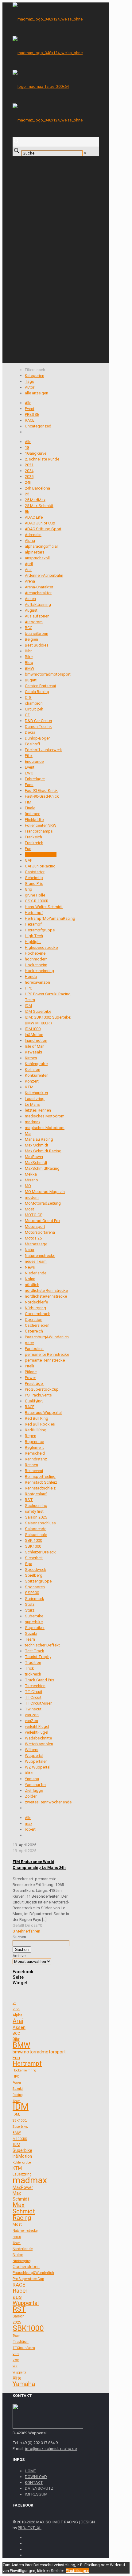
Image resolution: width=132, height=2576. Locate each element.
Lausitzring (35, 1099)
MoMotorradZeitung (43, 1203)
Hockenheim (36, 965)
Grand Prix (34, 884)
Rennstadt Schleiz (41, 1482)
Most (29, 1209)
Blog (29, 663)
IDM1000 (33, 1029)
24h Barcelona (37, 488)
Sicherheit (34, 1558)
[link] (85, 153)
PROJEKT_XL (30, 2528)
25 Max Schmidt (39, 506)
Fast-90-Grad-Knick (42, 796)
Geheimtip (34, 878)
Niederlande (36, 1273)
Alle (28, 403)
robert (30, 1829)
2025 (29, 477)
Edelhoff (33, 744)
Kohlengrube (36, 1064)
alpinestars (35, 552)
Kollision (33, 1070)
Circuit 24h (34, 709)
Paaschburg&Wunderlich (47, 1337)
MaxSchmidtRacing (42, 1168)
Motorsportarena (40, 1232)
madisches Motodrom (45, 1116)
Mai (28, 1133)
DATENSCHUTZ (39, 2488)
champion (34, 703)
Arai (28, 570)
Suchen (19, 1937)
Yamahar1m (35, 1785)
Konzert (32, 1081)
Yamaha (32, 1779)
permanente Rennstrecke (47, 1354)
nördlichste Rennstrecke (46, 1290)
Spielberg (34, 1575)
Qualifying (34, 1401)
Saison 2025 (36, 1517)
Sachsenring (36, 1506)
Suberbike (34, 1616)
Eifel (29, 756)
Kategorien (35, 376)
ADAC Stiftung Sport (43, 529)
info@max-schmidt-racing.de (51, 2449)
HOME (30, 2471)
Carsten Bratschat (41, 686)
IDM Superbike (38, 1011)
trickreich (33, 1674)
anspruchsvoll (37, 558)
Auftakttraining (38, 604)
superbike (34, 1622)
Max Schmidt (37, 1145)
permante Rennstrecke (45, 1360)
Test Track (35, 1651)
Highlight (33, 942)
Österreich (34, 1331)
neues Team (36, 1261)
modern (32, 1197)
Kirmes (31, 1058)
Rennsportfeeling (40, 1476)
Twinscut (33, 1709)
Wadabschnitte (38, 1738)
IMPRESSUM (36, 2494)
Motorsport (35, 1226)
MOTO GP (34, 1215)
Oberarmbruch (38, 1314)
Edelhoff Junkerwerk (43, 750)
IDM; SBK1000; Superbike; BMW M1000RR (20, 2127)
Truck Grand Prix (39, 1680)
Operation (34, 1320)
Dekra (30, 732)
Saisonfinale (36, 1535)
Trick (29, 1668)
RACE (30, 420)
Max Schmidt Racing (43, 1151)
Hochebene (35, 953)
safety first (34, 1511)
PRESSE (32, 414)
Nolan (30, 1279)
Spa (29, 1564)
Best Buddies (37, 645)
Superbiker (35, 1628)
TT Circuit (34, 1692)
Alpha (30, 541)
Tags (29, 381)
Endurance (34, 761)
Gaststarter (35, 872)
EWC (29, 773)
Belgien (31, 639)
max (29, 1823)
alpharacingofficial (41, 546)
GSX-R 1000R (37, 901)
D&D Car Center (39, 721)
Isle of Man (35, 1046)
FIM (28, 802)
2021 (29, 465)
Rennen (31, 1465)
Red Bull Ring (37, 1418)
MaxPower (34, 1157)
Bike (29, 657)
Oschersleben (37, 1325)
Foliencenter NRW (41, 825)
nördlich (32, 1285)
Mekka (31, 1174)
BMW (30, 668)
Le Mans (32, 1104)
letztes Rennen (38, 1110)
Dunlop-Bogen (38, 738)
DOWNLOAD (36, 2477)
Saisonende (36, 1529)
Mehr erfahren (28, 1931)
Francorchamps (39, 831)
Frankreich (34, 843)
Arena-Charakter (39, 587)
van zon (32, 1715)
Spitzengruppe (38, 1581)
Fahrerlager (35, 779)
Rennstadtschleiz (40, 1488)
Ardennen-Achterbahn (44, 575)
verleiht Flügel (37, 1726)
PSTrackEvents (38, 1395)
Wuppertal (34, 1756)
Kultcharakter (37, 1093)
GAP (29, 860)
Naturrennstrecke (40, 1256)
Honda (31, 977)
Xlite (29, 1773)
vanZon (31, 1721)
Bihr (28, 651)
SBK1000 (33, 1546)
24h (28, 482)
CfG (28, 697)
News (30, 1267)
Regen (31, 1436)
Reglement (34, 1447)
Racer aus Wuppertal (43, 1413)
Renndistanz (36, 1459)
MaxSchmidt (36, 1163)
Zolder (31, 1796)
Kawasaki (33, 1052)
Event (30, 409)
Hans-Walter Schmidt (44, 907)
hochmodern (36, 959)
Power (30, 1378)
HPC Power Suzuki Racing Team (18, 2089)
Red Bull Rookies (40, 1424)
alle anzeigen (37, 393)
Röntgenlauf (36, 1494)
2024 (29, 471)
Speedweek (36, 1569)
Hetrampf (33, 924)
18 (27, 447)
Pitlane (31, 1372)
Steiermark (35, 1599)
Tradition (33, 1663)
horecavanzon (37, 982)
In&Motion (34, 1035)
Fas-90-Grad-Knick (41, 790)
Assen (30, 599)
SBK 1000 (33, 1540)
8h (27, 511)
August (31, 610)
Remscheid (35, 1453)
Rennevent (34, 1471)
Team (30, 1639)
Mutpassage (36, 1244)
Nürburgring (35, 1308)
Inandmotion (36, 1040)
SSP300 (32, 1593)
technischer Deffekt (42, 1645)
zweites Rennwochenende (48, 1802)
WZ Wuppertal (38, 1767)
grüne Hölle (35, 895)
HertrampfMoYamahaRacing (50, 918)
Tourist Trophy (38, 1657)
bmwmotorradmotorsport (48, 674)
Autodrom (34, 622)
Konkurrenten (37, 1075)
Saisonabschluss (40, 1523)
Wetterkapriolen (39, 1744)
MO (28, 1186)
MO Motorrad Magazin (45, 1192)
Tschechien (35, 1686)
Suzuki (31, 1633)
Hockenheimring (39, 971)
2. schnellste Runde (42, 459)
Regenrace (34, 1442)
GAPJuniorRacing (40, 866)
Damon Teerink (38, 727)
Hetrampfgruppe (40, 930)
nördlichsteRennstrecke (46, 1296)
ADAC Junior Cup (40, 523)
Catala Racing (37, 692)
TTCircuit (33, 1697)
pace (29, 1343)
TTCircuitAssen (39, 1703)
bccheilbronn (37, 634)
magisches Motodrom (45, 1128)
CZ (27, 715)
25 (27, 494)
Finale (30, 808)
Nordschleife (36, 1302)
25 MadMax (35, 500)
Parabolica (34, 1349)
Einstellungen (78, 2571)
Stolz (30, 1604)
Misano (31, 1180)
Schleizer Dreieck (40, 1552)
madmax (33, 1122)
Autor (30, 387)
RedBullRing (36, 1430)
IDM (28, 1006)
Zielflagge (34, 1790)
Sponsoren (35, 1587)
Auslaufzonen (37, 616)
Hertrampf (34, 913)
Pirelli (29, 1366)
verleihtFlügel (37, 1732)
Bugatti (31, 680)
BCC (29, 628)
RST (29, 1500)
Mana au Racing (39, 1139)
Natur (30, 1250)
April (29, 564)
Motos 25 (33, 1238)
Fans (29, 785)
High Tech (34, 936)
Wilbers (32, 1750)
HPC (29, 988)
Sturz (30, 1610)
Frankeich (33, 837)
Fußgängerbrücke (41, 854)
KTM (29, 1087)
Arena (30, 581)
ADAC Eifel (34, 517)
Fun (28, 849)
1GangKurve (36, 453)
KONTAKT (34, 2483)
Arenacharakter (38, 593)
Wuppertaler (36, 1761)
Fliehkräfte (34, 820)
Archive (19, 1956)
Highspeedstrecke (41, 947)
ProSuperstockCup (42, 1389)
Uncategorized (38, 426)
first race (33, 814)
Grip (29, 889)
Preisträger (34, 1383)
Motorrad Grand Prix (43, 1221)
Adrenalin (33, 535)
